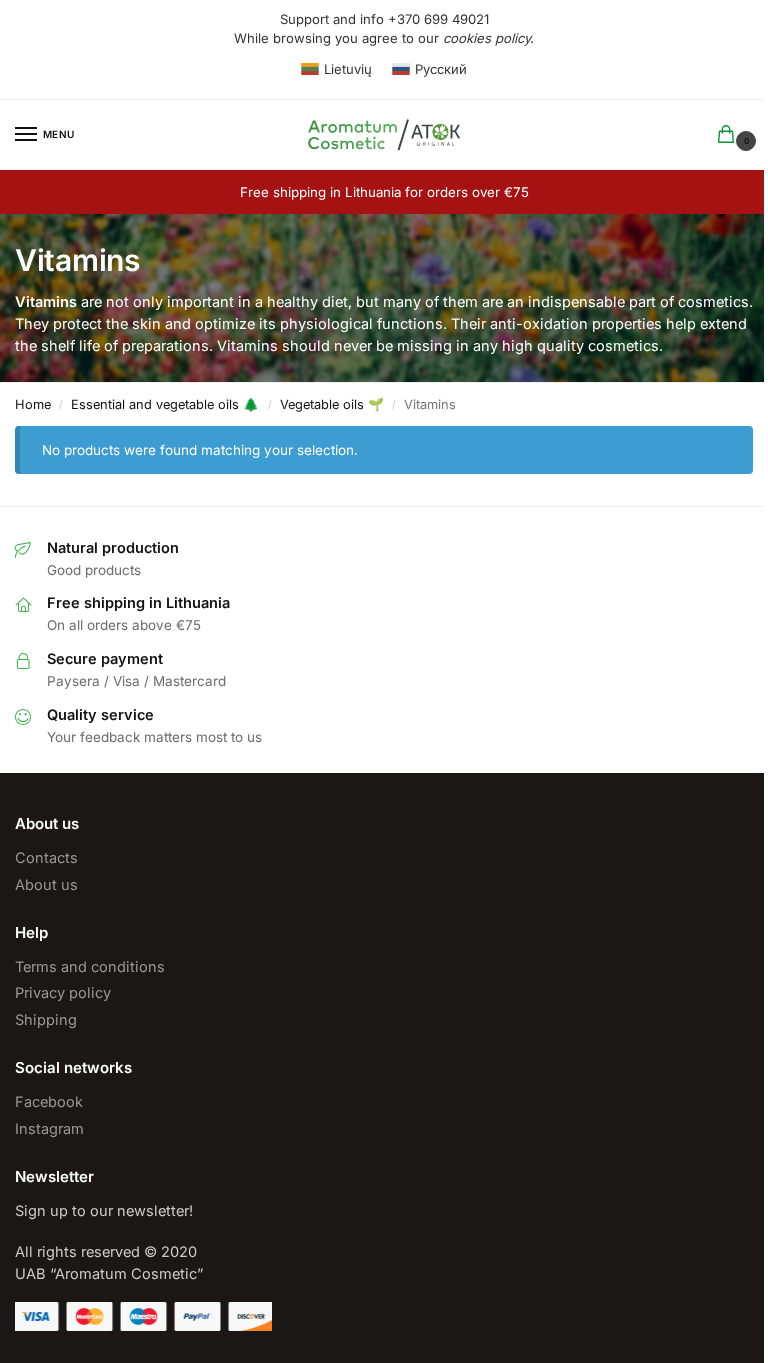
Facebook (49, 1102)
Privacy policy (63, 993)
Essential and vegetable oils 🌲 (165, 404)
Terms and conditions (90, 967)
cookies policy (486, 38)
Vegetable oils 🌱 (332, 404)
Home (33, 404)
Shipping (46, 1020)
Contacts (46, 858)
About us (46, 885)
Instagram (49, 1129)
